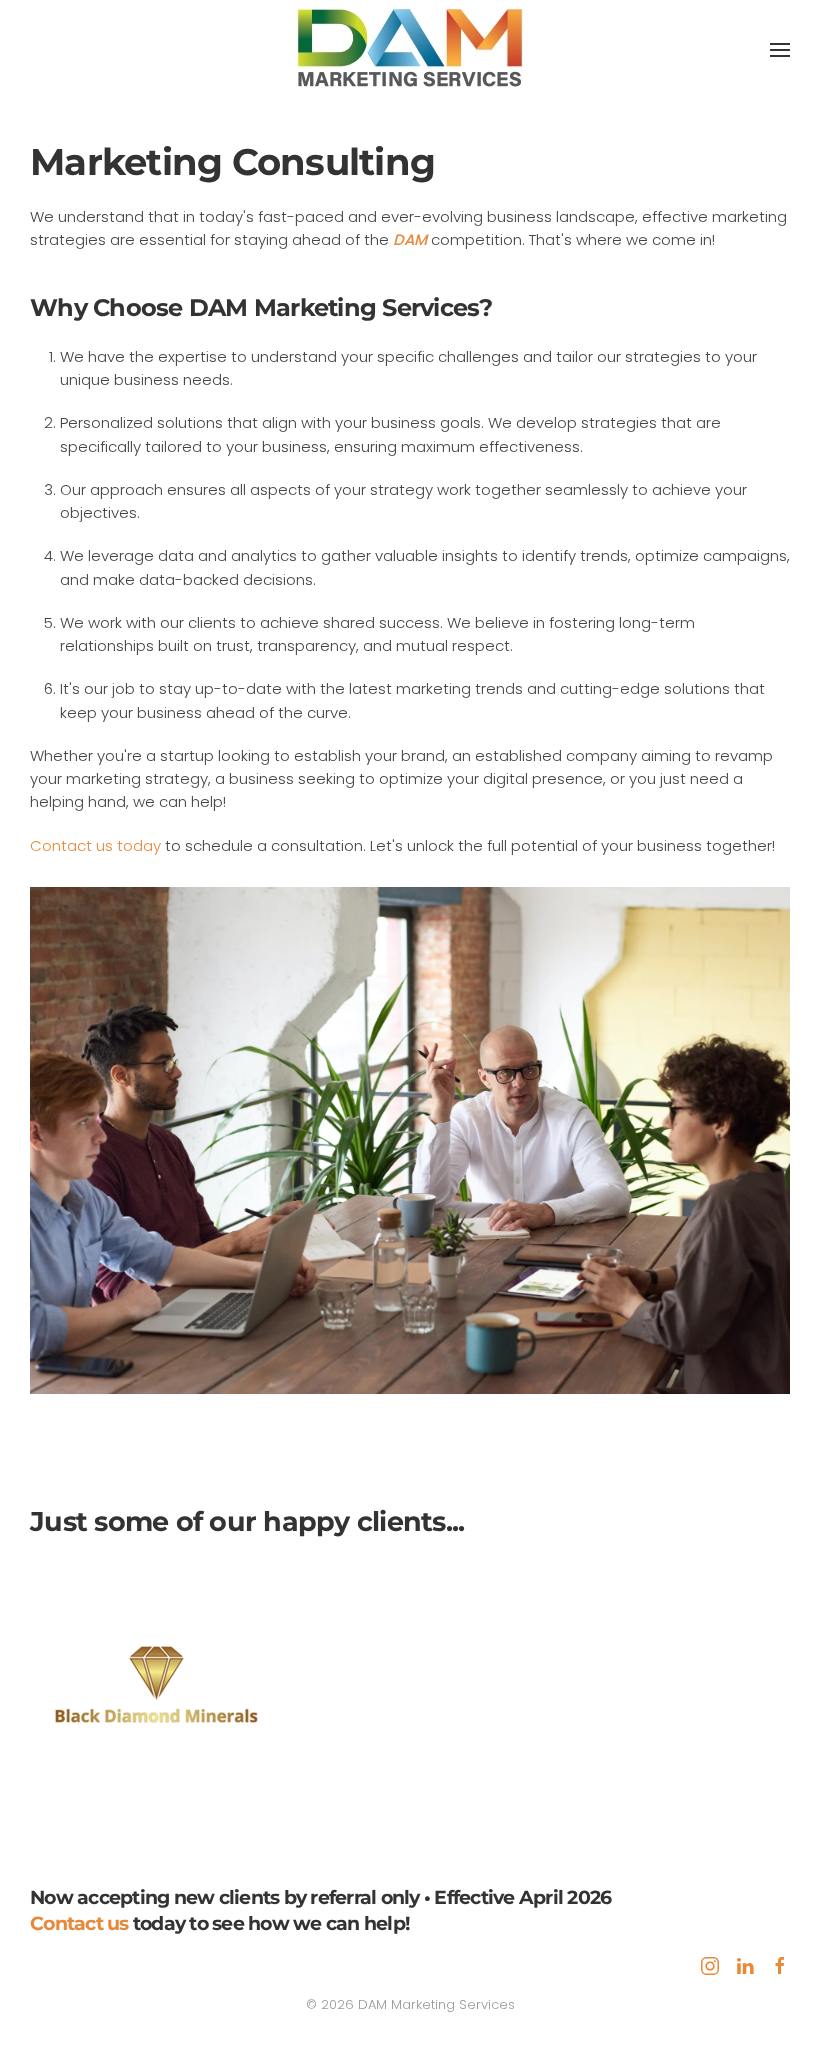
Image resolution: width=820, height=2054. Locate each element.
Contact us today (95, 845)
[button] (780, 50)
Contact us (79, 1923)
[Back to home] (410, 50)
